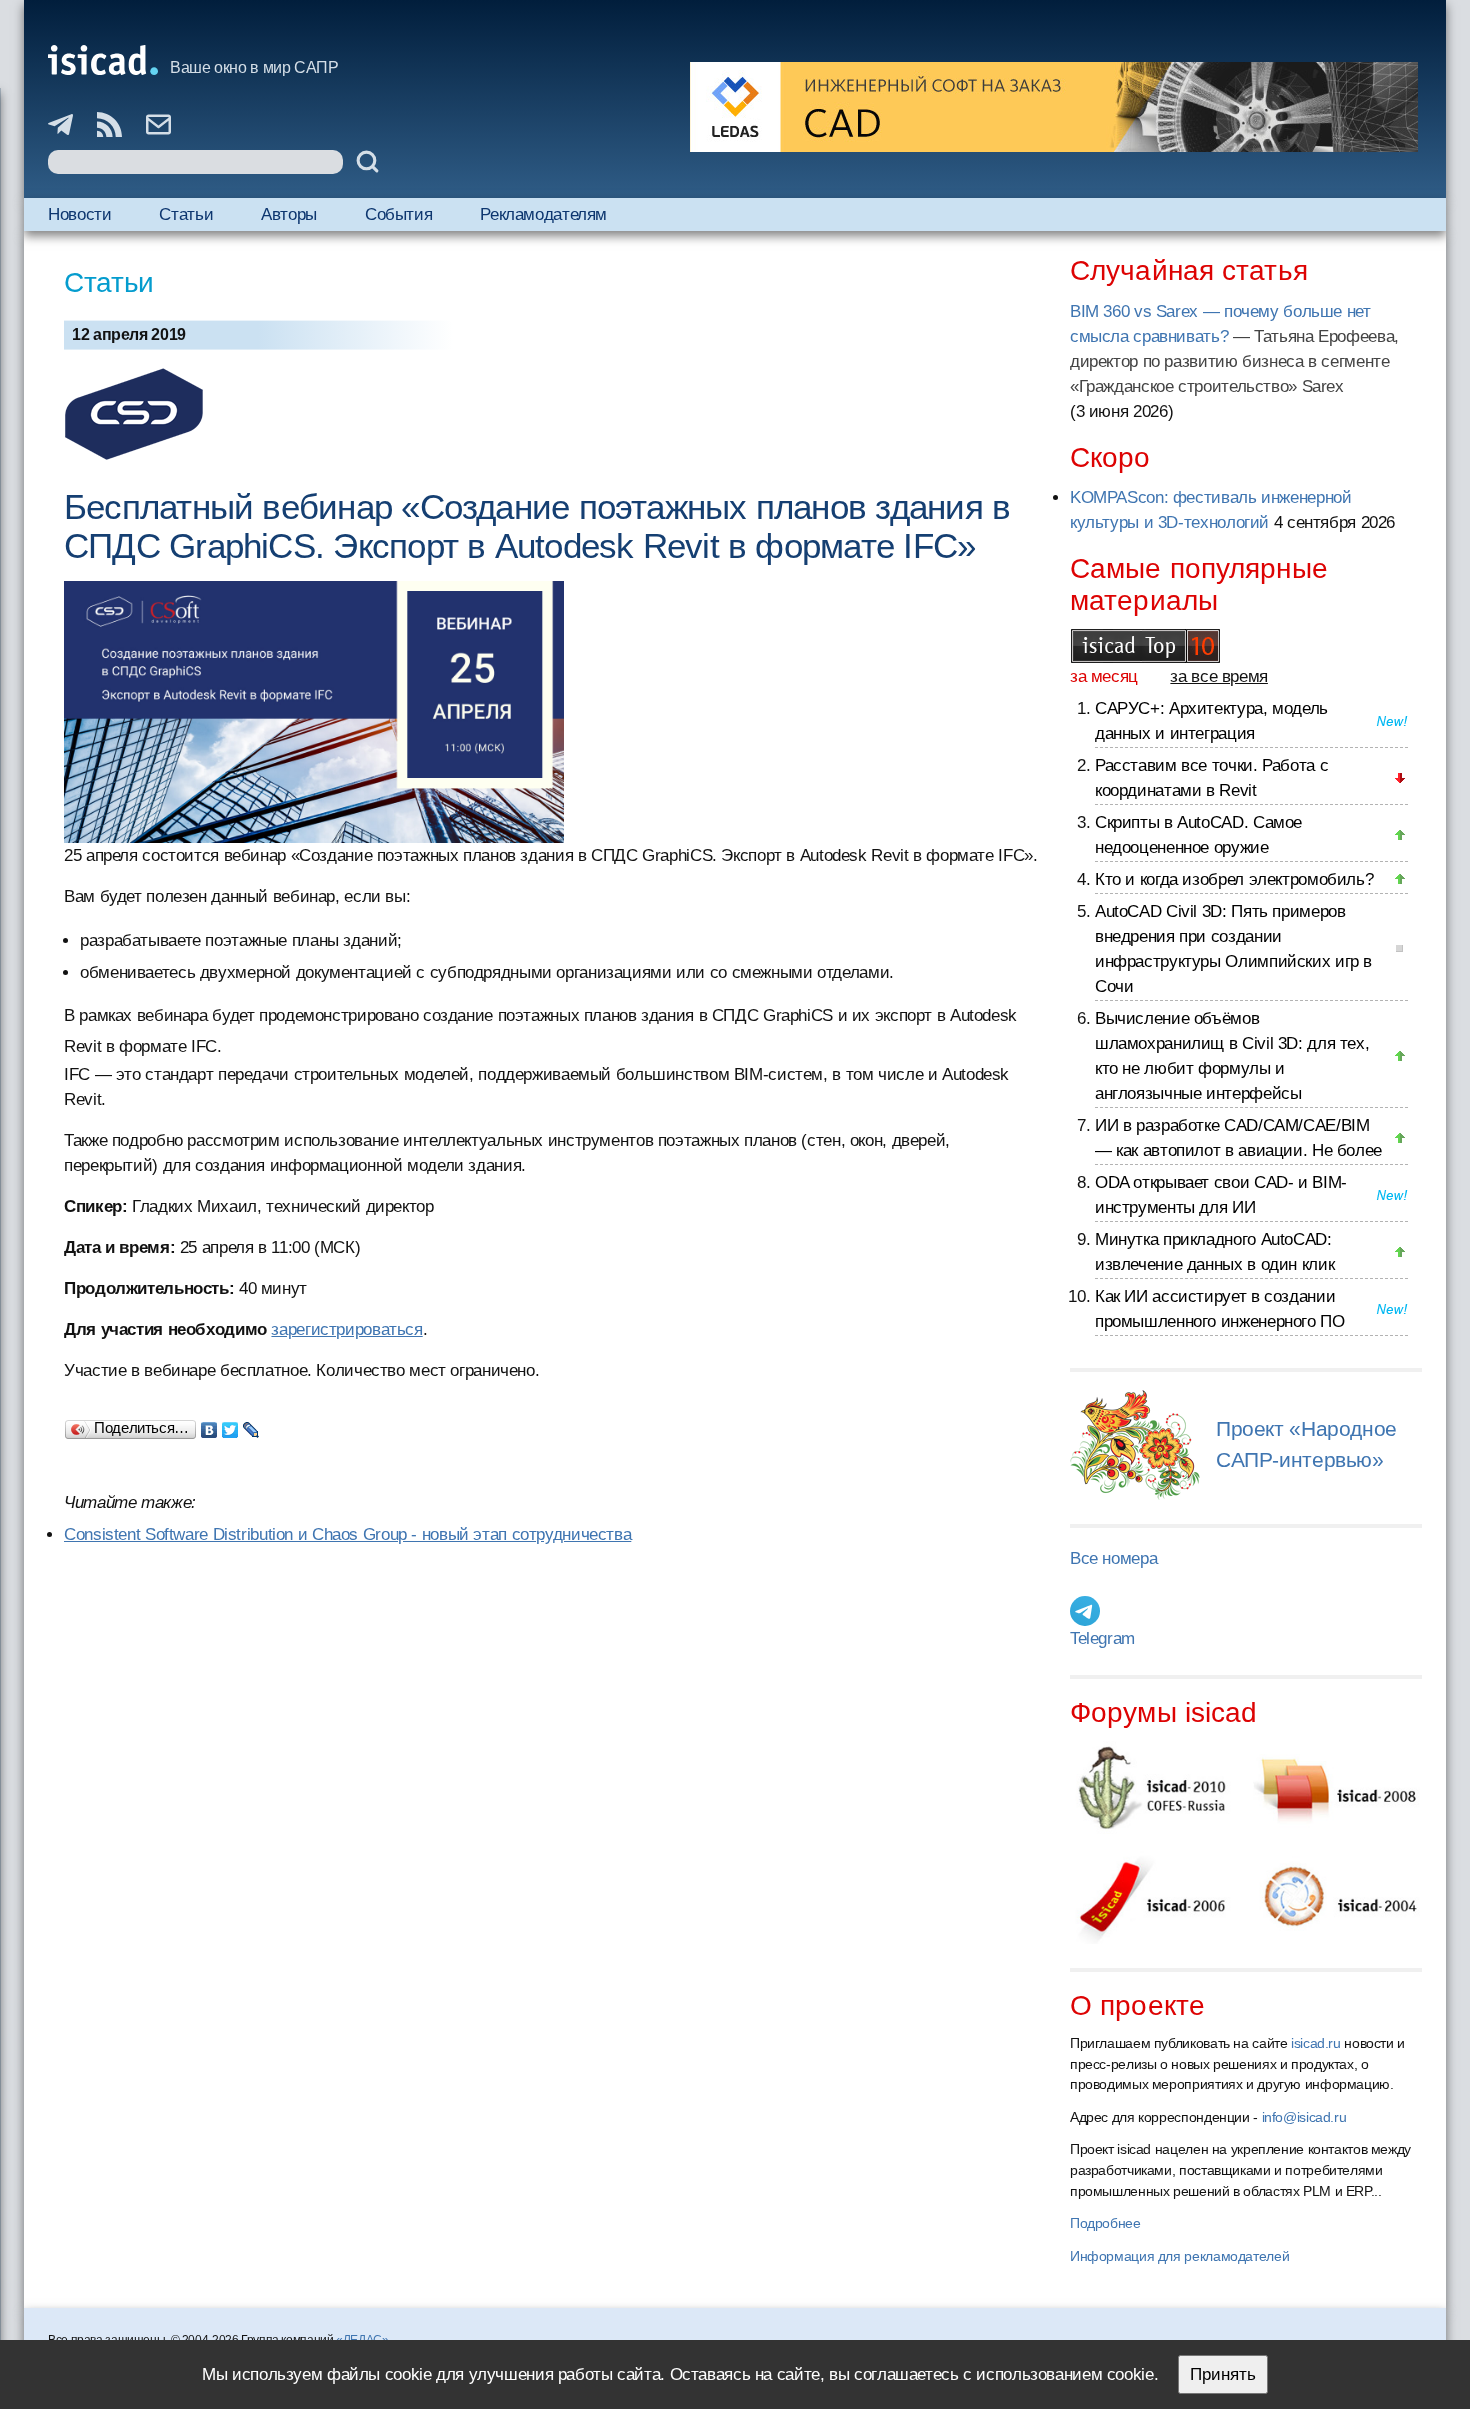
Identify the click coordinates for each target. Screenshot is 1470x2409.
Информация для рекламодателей (1179, 2256)
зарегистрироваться (346, 1329)
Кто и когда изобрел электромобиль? (1234, 879)
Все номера (1113, 1558)
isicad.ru (1316, 2043)
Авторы (289, 214)
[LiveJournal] (251, 1425)
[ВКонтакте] (209, 1425)
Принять (1223, 2374)
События (398, 214)
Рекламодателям (543, 214)
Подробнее (1105, 2223)
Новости (79, 214)
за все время (1219, 676)
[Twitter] (230, 1425)
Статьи (186, 214)
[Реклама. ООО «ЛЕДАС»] (1054, 107)
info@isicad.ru (1304, 2117)
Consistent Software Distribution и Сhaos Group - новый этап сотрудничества (347, 1534)
